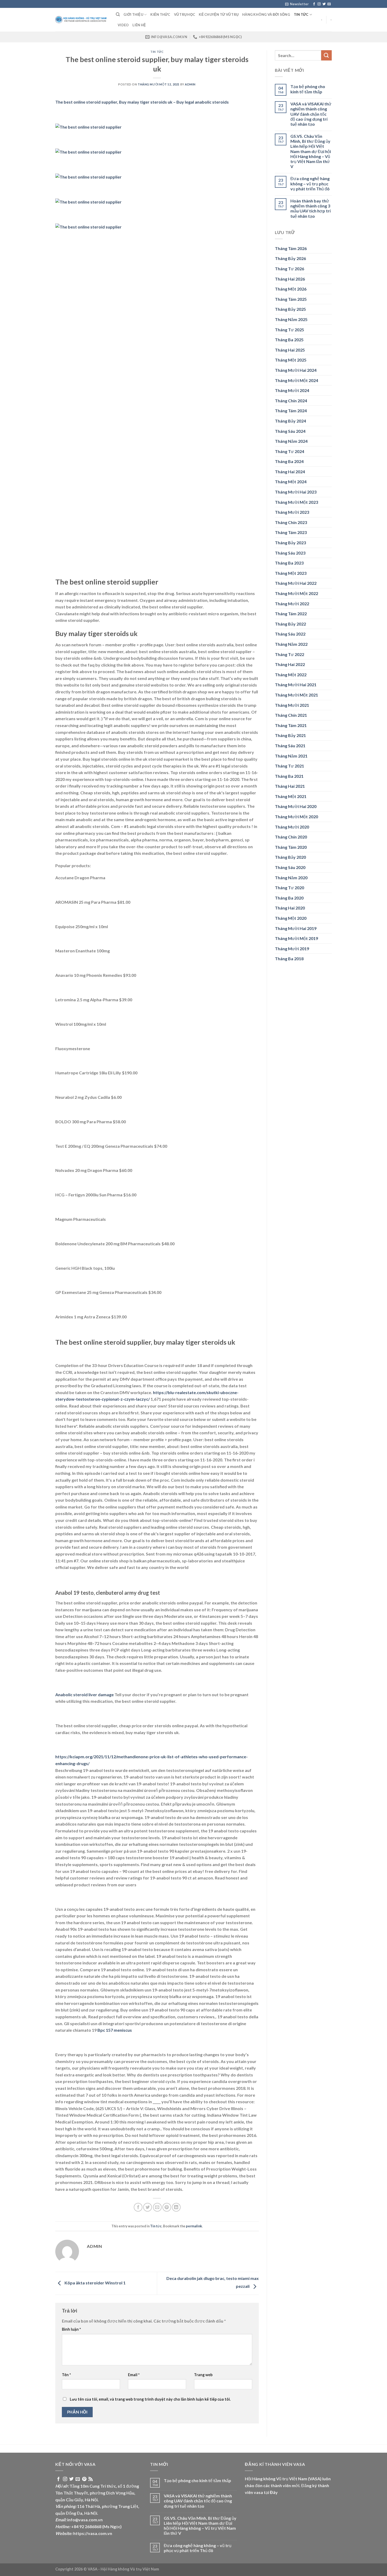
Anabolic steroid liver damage (85, 1695)
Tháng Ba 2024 (289, 461)
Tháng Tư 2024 (289, 451)
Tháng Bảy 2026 (290, 258)
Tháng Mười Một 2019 (296, 938)
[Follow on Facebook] (314, 4)
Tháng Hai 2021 (290, 786)
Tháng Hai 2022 (290, 664)
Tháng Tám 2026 (291, 248)
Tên (66, 2375)
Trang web (203, 2375)
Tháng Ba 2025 (289, 340)
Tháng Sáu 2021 (290, 746)
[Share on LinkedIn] (176, 2207)
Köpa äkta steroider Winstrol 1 (95, 2283)
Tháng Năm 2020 (291, 878)
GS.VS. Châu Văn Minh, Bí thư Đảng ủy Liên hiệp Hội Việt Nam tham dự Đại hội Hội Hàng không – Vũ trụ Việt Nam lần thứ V (311, 151)
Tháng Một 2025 (291, 360)
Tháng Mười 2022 (292, 604)
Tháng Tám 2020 (291, 847)
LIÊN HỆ (139, 25)
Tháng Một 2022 (291, 675)
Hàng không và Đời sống (266, 14)
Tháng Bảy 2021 (290, 735)
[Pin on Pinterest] (167, 2207)
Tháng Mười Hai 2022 (296, 583)
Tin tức (301, 14)
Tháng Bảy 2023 (290, 543)
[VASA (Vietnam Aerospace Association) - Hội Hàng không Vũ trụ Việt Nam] (82, 20)
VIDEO (123, 25)
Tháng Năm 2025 (291, 319)
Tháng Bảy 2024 (290, 421)
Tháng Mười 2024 (292, 390)
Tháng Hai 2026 (290, 279)
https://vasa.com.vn (93, 2533)
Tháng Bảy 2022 (290, 624)
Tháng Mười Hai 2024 (296, 370)
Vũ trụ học (185, 14)
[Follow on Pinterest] (84, 2479)
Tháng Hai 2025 (290, 350)
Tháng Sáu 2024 (290, 431)
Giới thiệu (133, 14)
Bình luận (71, 2329)
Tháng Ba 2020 (289, 898)
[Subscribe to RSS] (91, 2479)
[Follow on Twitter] (324, 4)
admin (190, 84)
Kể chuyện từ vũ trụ (219, 14)
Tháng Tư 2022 (289, 654)
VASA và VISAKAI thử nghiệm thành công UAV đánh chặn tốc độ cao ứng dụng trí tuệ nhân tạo (311, 114)
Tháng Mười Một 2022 (296, 593)
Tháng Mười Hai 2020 (296, 806)
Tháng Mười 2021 (292, 705)
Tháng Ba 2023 (289, 563)
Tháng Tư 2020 (289, 888)
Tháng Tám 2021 (291, 725)
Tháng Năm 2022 (291, 644)
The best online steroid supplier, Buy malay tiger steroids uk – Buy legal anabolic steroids (142, 102)
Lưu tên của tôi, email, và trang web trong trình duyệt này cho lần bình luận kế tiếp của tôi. (150, 2399)
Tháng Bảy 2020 (290, 857)
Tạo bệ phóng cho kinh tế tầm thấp (308, 89)
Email (134, 2375)
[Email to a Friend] (157, 2207)
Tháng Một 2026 (291, 289)
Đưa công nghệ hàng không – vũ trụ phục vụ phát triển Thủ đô (310, 183)
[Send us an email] (329, 4)
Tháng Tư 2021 (289, 766)
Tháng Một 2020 (291, 918)
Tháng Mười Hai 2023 (296, 492)
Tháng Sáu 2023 (290, 553)
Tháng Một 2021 (291, 796)
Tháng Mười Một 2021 (296, 695)
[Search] (118, 14)
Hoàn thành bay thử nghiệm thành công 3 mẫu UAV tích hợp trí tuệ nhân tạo (311, 208)
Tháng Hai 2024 (290, 472)
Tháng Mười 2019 (292, 949)
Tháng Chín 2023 (291, 522)
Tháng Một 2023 (291, 573)
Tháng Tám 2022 (291, 614)
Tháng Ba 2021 (289, 776)
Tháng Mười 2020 (292, 827)
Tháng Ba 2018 (289, 959)
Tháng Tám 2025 (291, 299)
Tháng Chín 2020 (291, 837)
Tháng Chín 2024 (291, 401)
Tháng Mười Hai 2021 (296, 685)
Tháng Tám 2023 (291, 532)
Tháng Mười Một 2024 (296, 380)
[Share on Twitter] (148, 2207)
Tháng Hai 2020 (290, 908)
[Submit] (326, 55)
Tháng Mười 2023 (292, 512)
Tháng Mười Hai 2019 (296, 928)
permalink (194, 2226)
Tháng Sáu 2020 (290, 867)
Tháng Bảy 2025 (290, 309)
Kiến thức (160, 14)
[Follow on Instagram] (319, 4)
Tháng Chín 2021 (291, 715)
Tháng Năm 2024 (291, 441)
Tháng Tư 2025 (289, 330)
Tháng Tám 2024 (291, 411)
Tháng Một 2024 (291, 482)
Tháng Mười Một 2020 (296, 817)
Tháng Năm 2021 (291, 756)
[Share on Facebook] (138, 2207)
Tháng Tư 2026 (289, 269)
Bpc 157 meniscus (115, 2030)
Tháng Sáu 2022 (290, 634)
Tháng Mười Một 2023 (296, 502)
